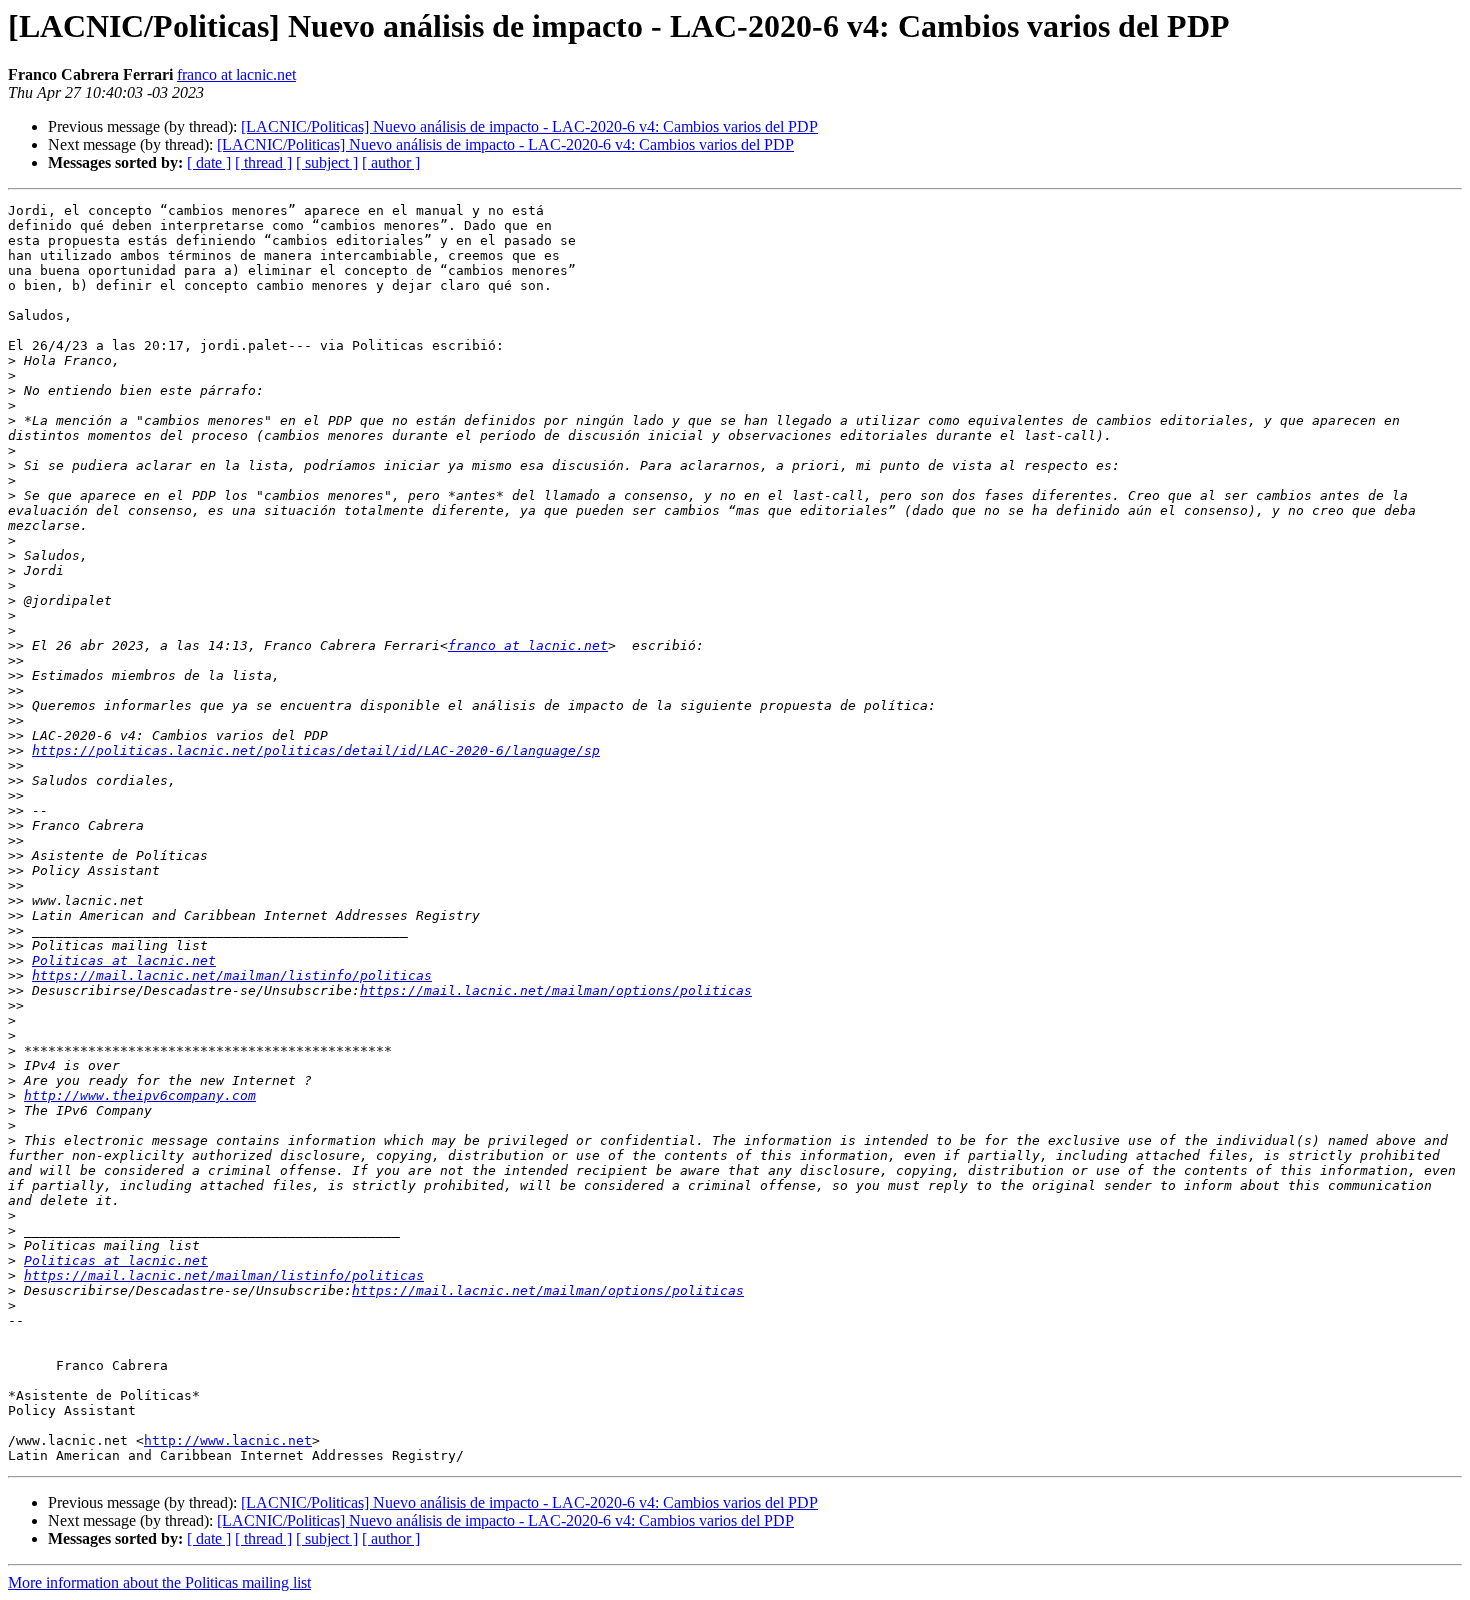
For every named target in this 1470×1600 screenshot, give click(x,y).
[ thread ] (263, 162)
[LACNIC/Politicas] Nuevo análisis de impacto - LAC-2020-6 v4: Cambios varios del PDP (529, 126)
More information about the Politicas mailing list (159, 1582)
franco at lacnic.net (236, 74)
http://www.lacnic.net (228, 1440)
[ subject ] (327, 162)
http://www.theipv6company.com (140, 1095)
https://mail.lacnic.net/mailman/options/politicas (556, 990)
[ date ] (209, 162)
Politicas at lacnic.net (124, 960)
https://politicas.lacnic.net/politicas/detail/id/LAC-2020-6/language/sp (316, 750)
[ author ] (391, 162)
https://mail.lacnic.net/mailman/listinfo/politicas (232, 975)
